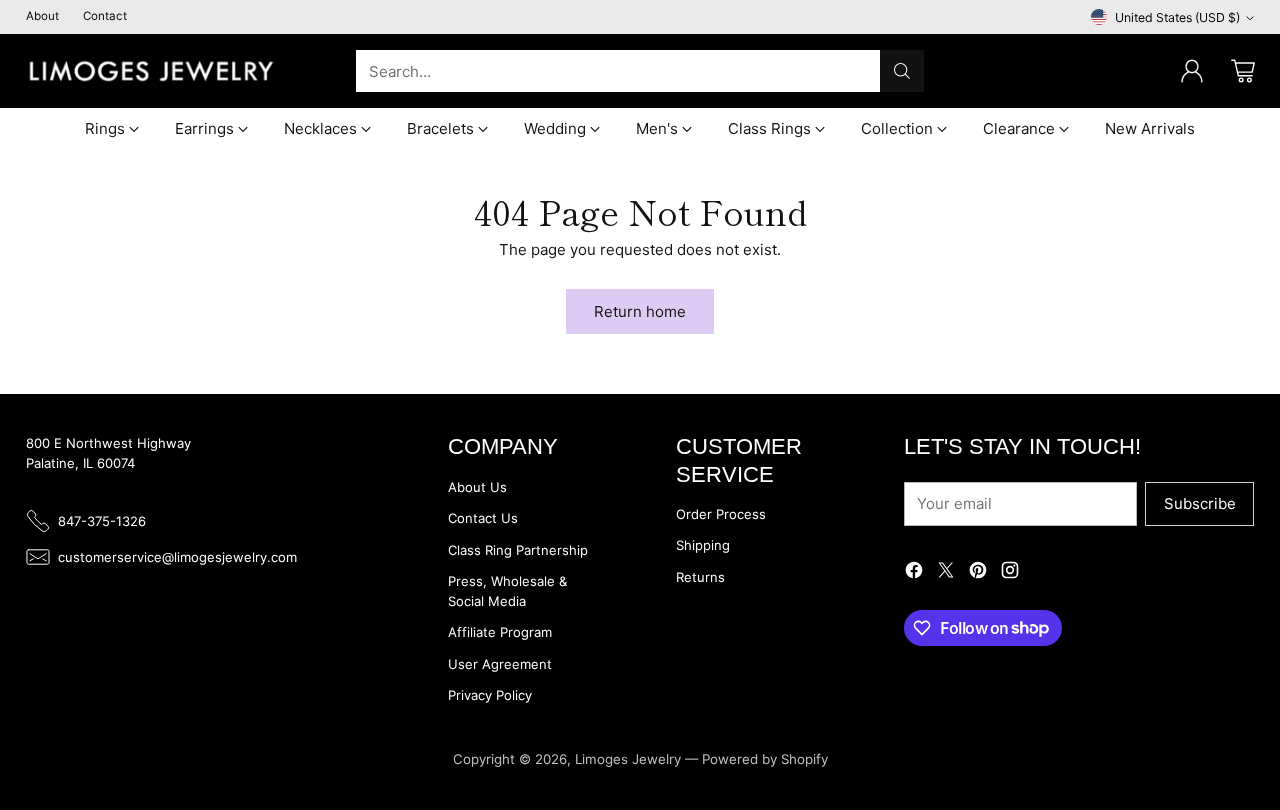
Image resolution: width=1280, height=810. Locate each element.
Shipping (703, 545)
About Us (477, 487)
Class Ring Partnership (518, 550)
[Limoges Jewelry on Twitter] (946, 573)
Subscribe (1200, 503)
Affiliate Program (500, 632)
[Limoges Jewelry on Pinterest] (978, 573)
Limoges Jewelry (628, 759)
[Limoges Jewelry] (151, 71)
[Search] (902, 71)
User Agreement (500, 664)
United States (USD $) (1177, 17)
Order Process (721, 514)
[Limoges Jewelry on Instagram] (1010, 573)
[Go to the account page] (1192, 71)
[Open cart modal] (1243, 71)
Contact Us (483, 518)
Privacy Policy (490, 695)
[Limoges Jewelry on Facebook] (914, 573)
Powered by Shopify (765, 759)
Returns (700, 577)
